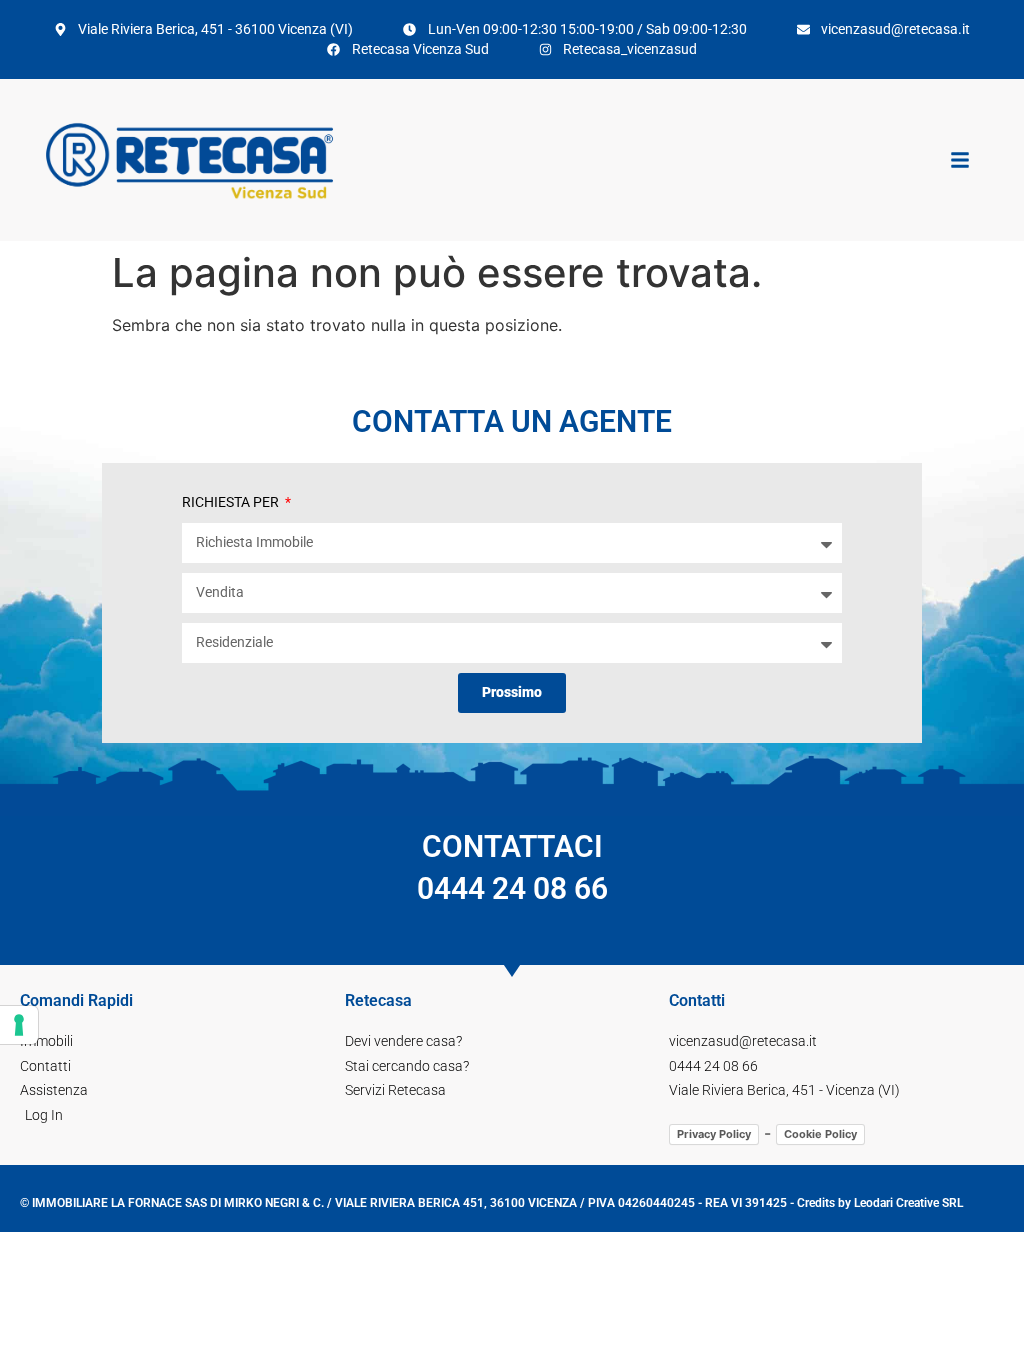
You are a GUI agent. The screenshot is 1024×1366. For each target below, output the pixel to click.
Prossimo (512, 692)
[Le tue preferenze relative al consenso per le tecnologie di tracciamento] (19, 1025)
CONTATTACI (512, 867)
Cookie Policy (820, 1134)
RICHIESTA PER (232, 502)
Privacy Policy (714, 1134)
